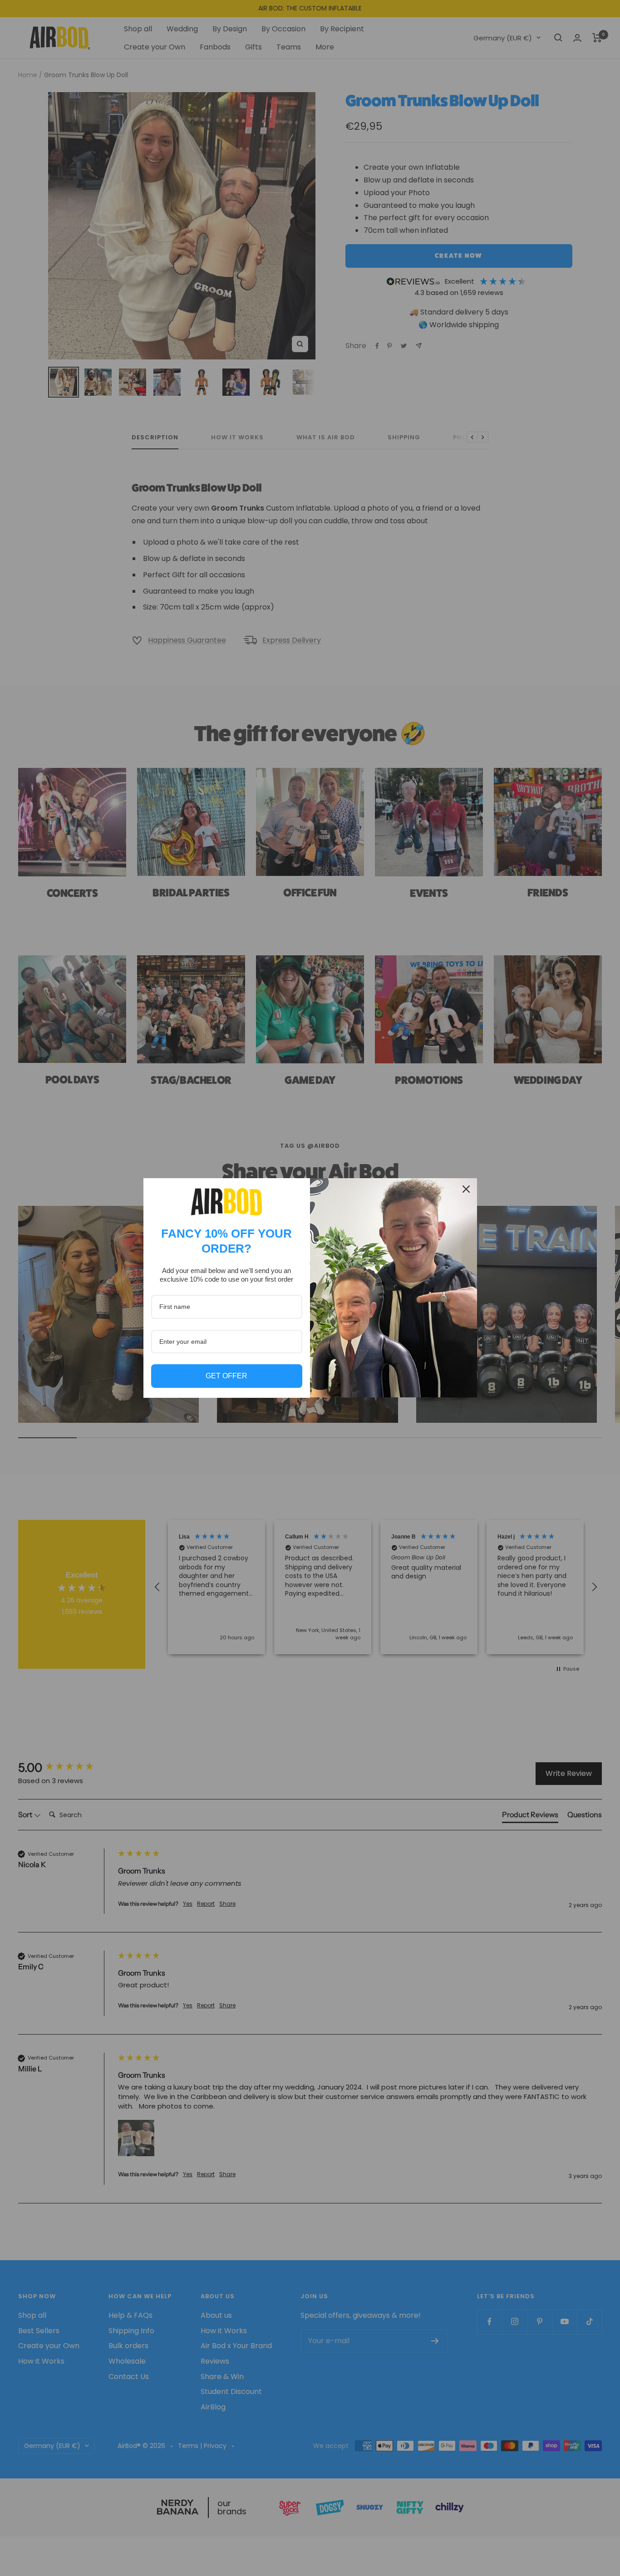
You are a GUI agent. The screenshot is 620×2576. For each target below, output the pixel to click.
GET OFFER (226, 1376)
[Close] (466, 1189)
